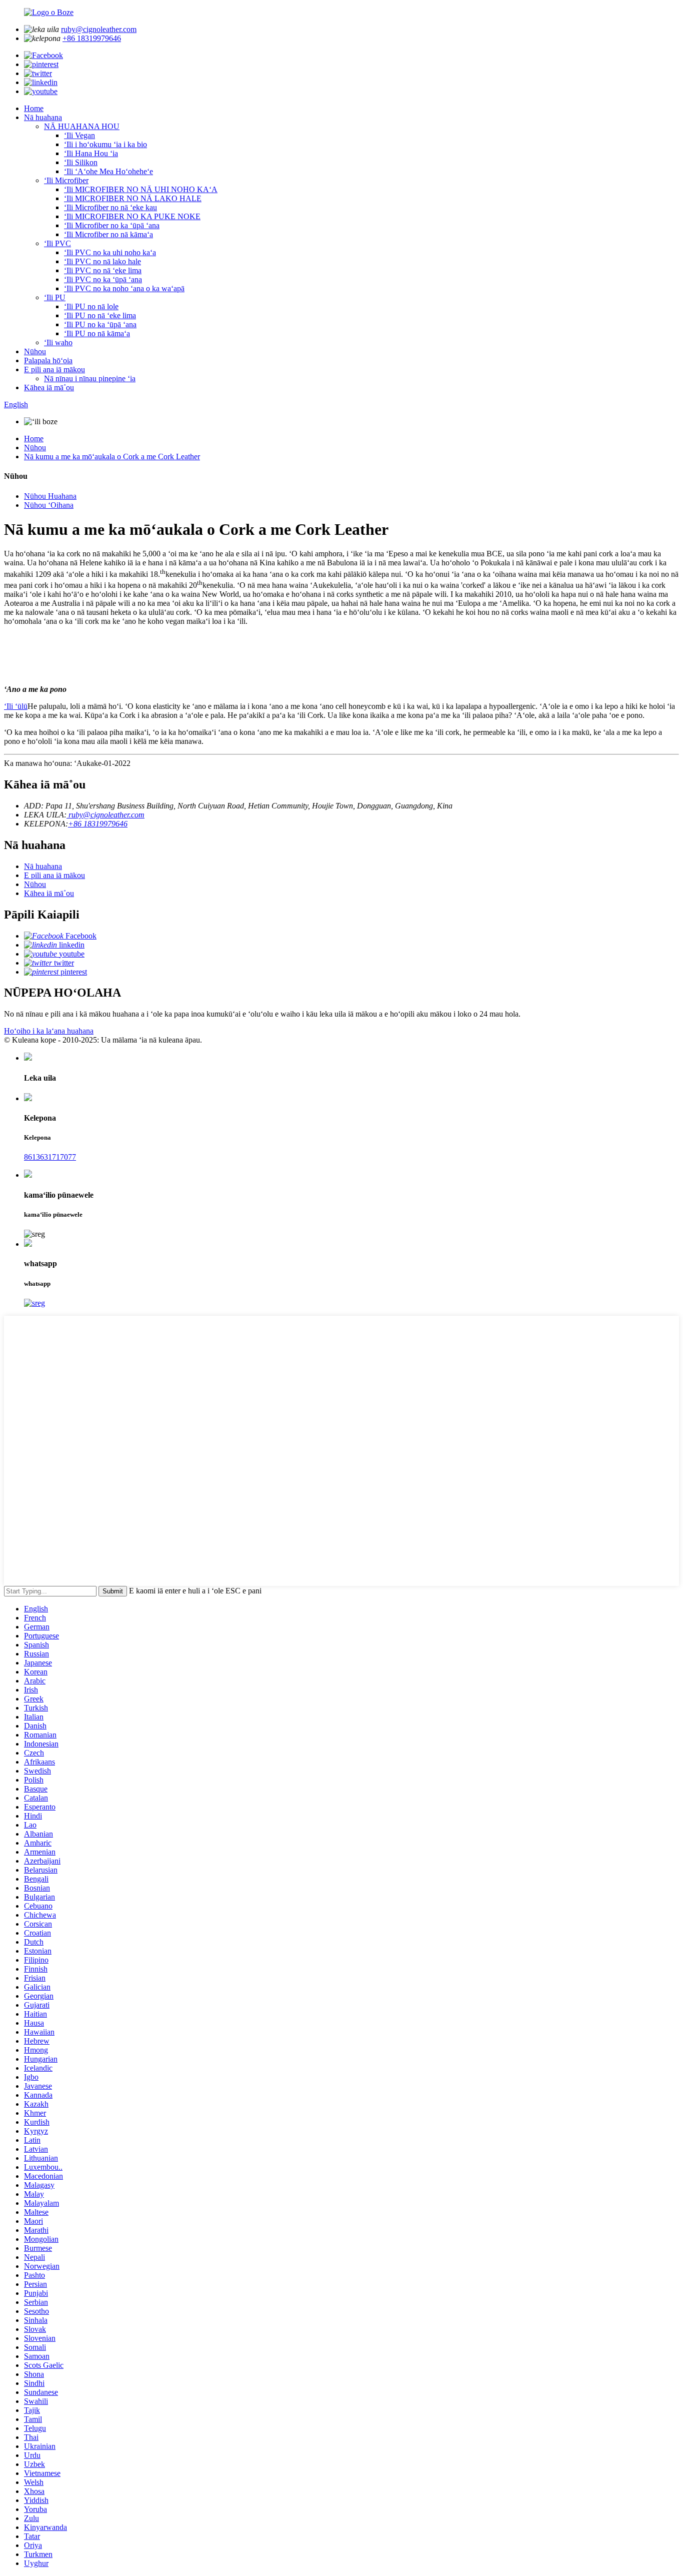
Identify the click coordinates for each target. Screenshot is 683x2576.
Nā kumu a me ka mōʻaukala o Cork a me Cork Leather (112, 457)
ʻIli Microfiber (66, 180)
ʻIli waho (58, 342)
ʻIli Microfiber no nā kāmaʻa (108, 234)
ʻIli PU (55, 297)
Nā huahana (43, 117)
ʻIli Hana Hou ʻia (91, 153)
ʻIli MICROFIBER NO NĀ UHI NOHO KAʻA (141, 189)
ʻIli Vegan (79, 135)
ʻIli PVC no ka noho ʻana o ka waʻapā (124, 288)
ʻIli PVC (57, 243)
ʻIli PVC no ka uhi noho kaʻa (110, 252)
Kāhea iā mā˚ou (49, 387)
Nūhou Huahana (50, 496)
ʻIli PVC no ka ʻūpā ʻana (103, 279)
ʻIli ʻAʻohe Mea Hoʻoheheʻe (108, 171)
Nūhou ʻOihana (49, 505)
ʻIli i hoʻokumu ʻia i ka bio (105, 144)
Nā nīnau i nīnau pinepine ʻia (90, 378)
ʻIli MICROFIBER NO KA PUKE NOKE (132, 216)
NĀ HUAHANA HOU (82, 126)
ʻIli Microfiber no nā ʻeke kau (110, 207)
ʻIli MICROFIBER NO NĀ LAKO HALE (133, 198)
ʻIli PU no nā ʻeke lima (100, 315)
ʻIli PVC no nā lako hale (102, 261)
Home (34, 108)
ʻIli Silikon (81, 162)
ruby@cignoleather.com (99, 29)
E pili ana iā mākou (54, 369)
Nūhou (35, 351)
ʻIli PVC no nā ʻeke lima (103, 270)
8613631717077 (50, 1157)
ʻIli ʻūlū (16, 706)
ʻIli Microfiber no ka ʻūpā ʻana (112, 225)
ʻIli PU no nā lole (91, 306)
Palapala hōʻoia (48, 360)
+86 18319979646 (92, 38)
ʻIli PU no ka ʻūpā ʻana (100, 324)
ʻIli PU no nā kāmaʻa (97, 333)
